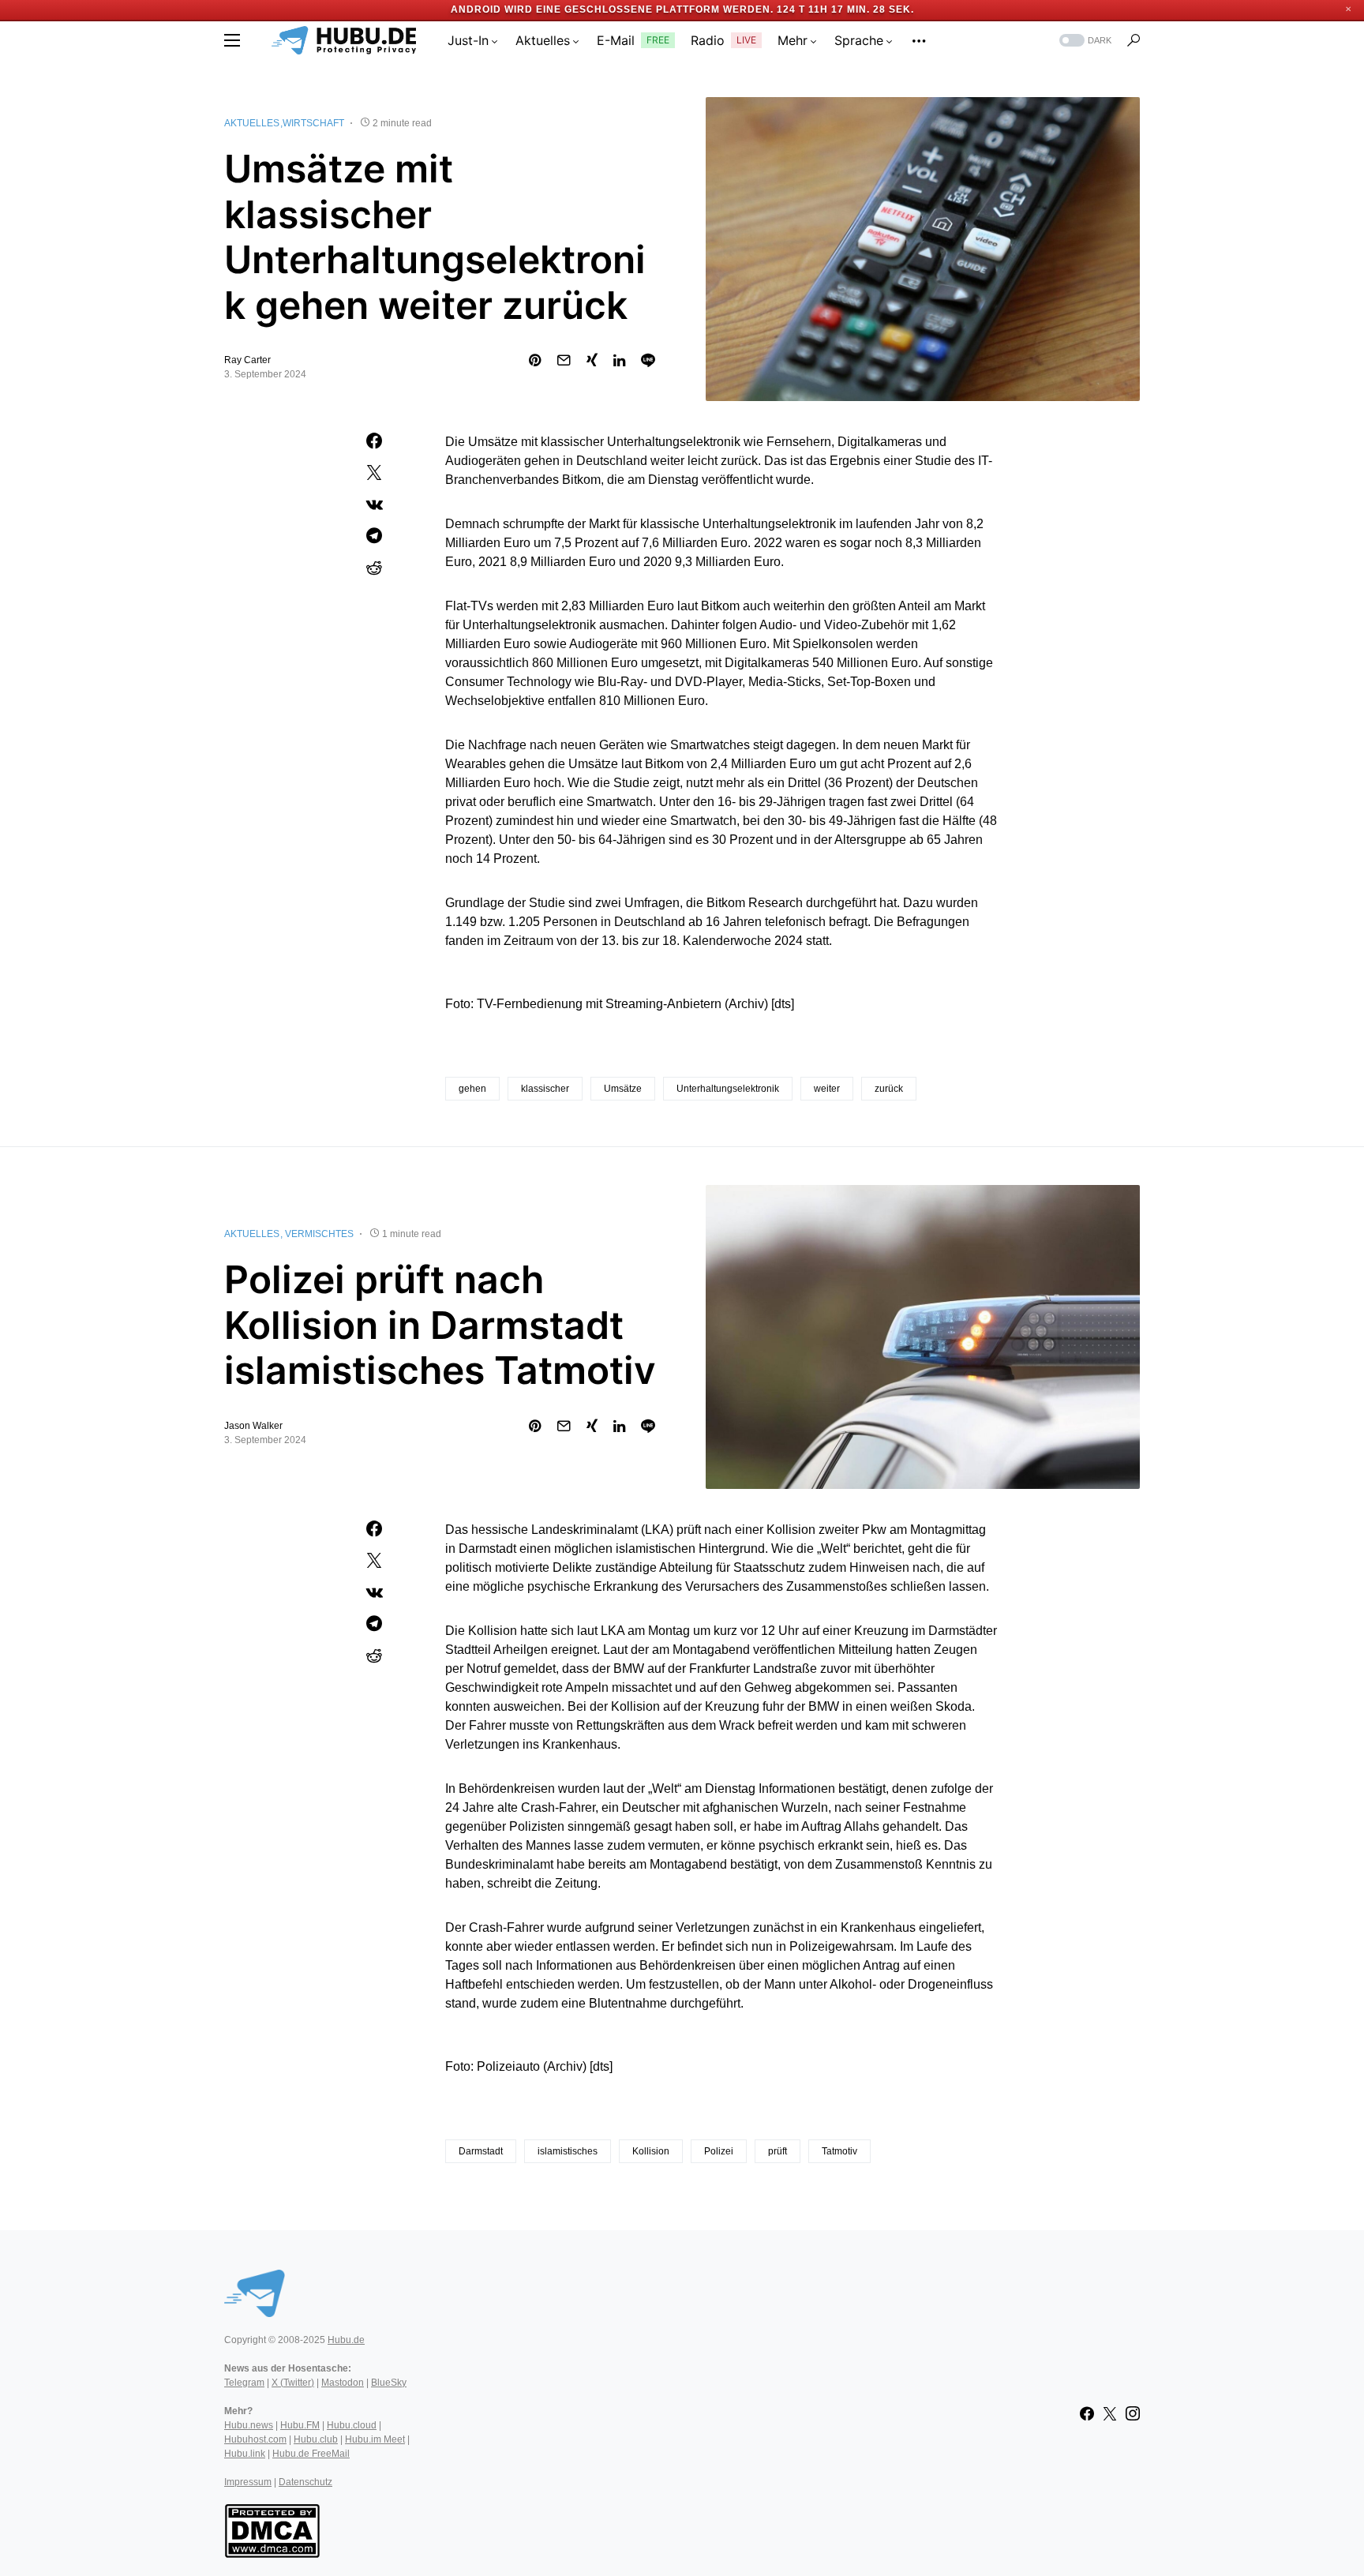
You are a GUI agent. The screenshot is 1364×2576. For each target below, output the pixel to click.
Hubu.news (249, 2425)
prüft (778, 2151)
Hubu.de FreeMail (311, 2454)
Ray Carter (247, 360)
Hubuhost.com (255, 2439)
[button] (232, 40)
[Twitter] (1110, 2413)
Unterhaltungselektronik (728, 1089)
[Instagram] (1133, 2413)
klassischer (545, 1089)
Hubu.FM (300, 2425)
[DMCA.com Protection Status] (272, 2529)
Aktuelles (252, 123)
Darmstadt (481, 2151)
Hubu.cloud (352, 2425)
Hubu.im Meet (375, 2439)
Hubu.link (245, 2454)
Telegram (244, 2383)
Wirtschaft (313, 123)
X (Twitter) (293, 2383)
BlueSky (389, 2383)
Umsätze (623, 1089)
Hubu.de (346, 2340)
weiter (827, 1089)
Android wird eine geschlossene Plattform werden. (612, 9)
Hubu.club (316, 2439)
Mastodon (343, 2383)
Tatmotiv (839, 2151)
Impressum (248, 2482)
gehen (472, 1089)
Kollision (651, 2151)
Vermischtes (319, 1234)
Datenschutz (305, 2482)
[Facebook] (1087, 2413)
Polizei (719, 2151)
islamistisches (568, 2151)
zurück (889, 1089)
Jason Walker (253, 1426)
